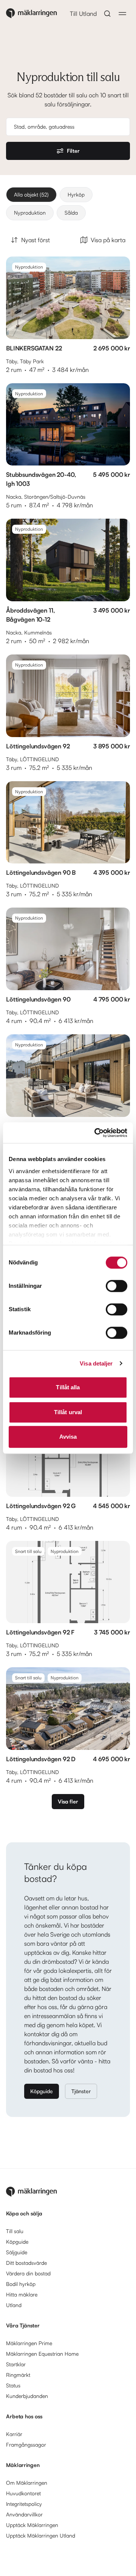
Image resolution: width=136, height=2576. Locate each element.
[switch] (117, 1286)
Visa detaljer (96, 1363)
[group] (68, 204)
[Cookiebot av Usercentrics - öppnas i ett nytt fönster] (96, 1133)
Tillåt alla (68, 1387)
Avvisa (68, 1437)
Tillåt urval (68, 1412)
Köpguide (42, 2091)
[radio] (31, 195)
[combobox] (70, 127)
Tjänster (81, 2091)
